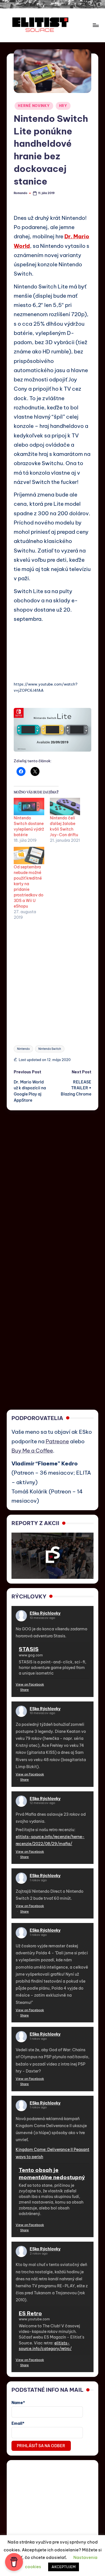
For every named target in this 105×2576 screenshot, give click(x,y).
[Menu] (95, 25)
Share (25, 1690)
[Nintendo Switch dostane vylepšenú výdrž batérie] (29, 806)
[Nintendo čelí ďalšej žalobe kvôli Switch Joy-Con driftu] (65, 806)
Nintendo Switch (50, 1049)
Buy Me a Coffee (32, 1451)
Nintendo (23, 1049)
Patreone (57, 1441)
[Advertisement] (53, 980)
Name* (18, 2403)
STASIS (29, 1649)
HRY (63, 106)
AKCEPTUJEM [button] (64, 2567)
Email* (18, 2423)
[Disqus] (53, 1180)
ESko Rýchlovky (45, 1613)
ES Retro (30, 2313)
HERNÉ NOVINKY (34, 106)
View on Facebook (30, 1684)
